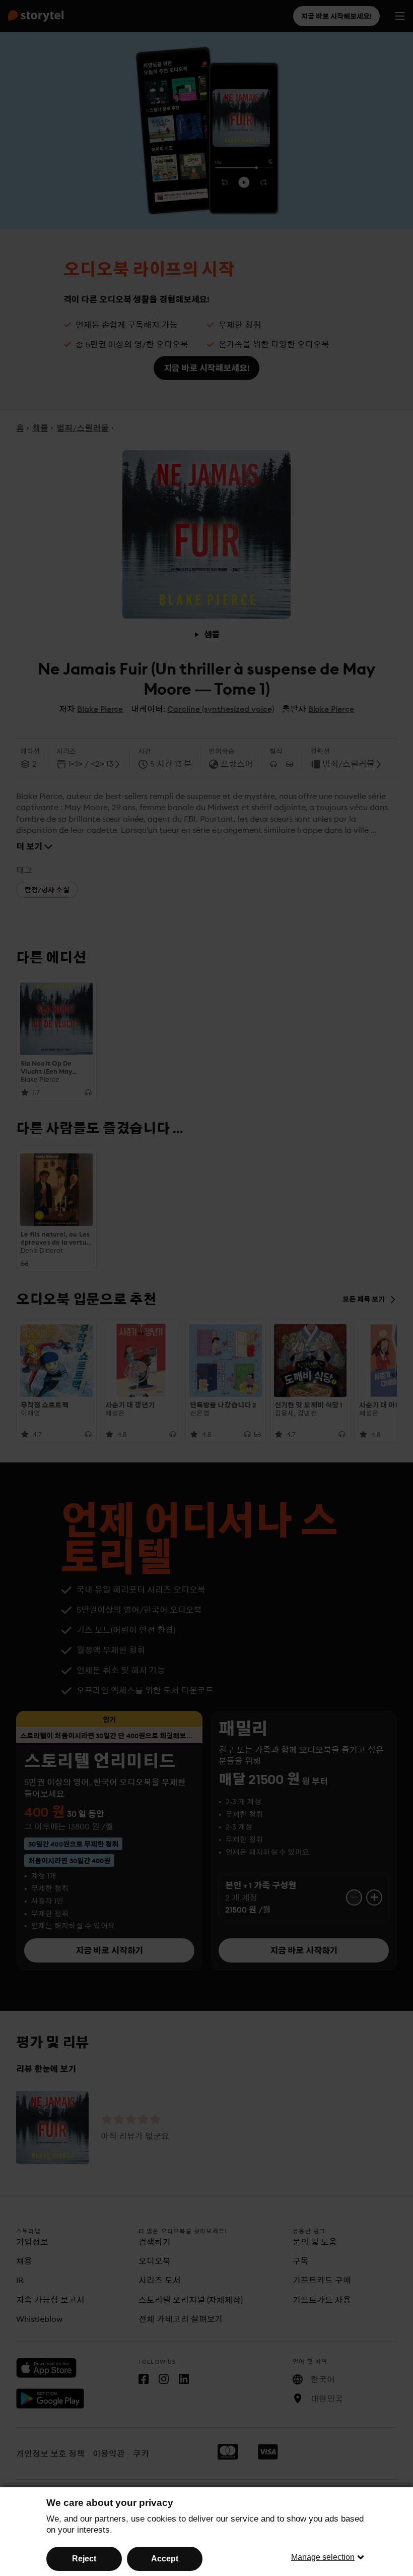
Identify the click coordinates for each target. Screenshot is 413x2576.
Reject (84, 2559)
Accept (165, 2559)
